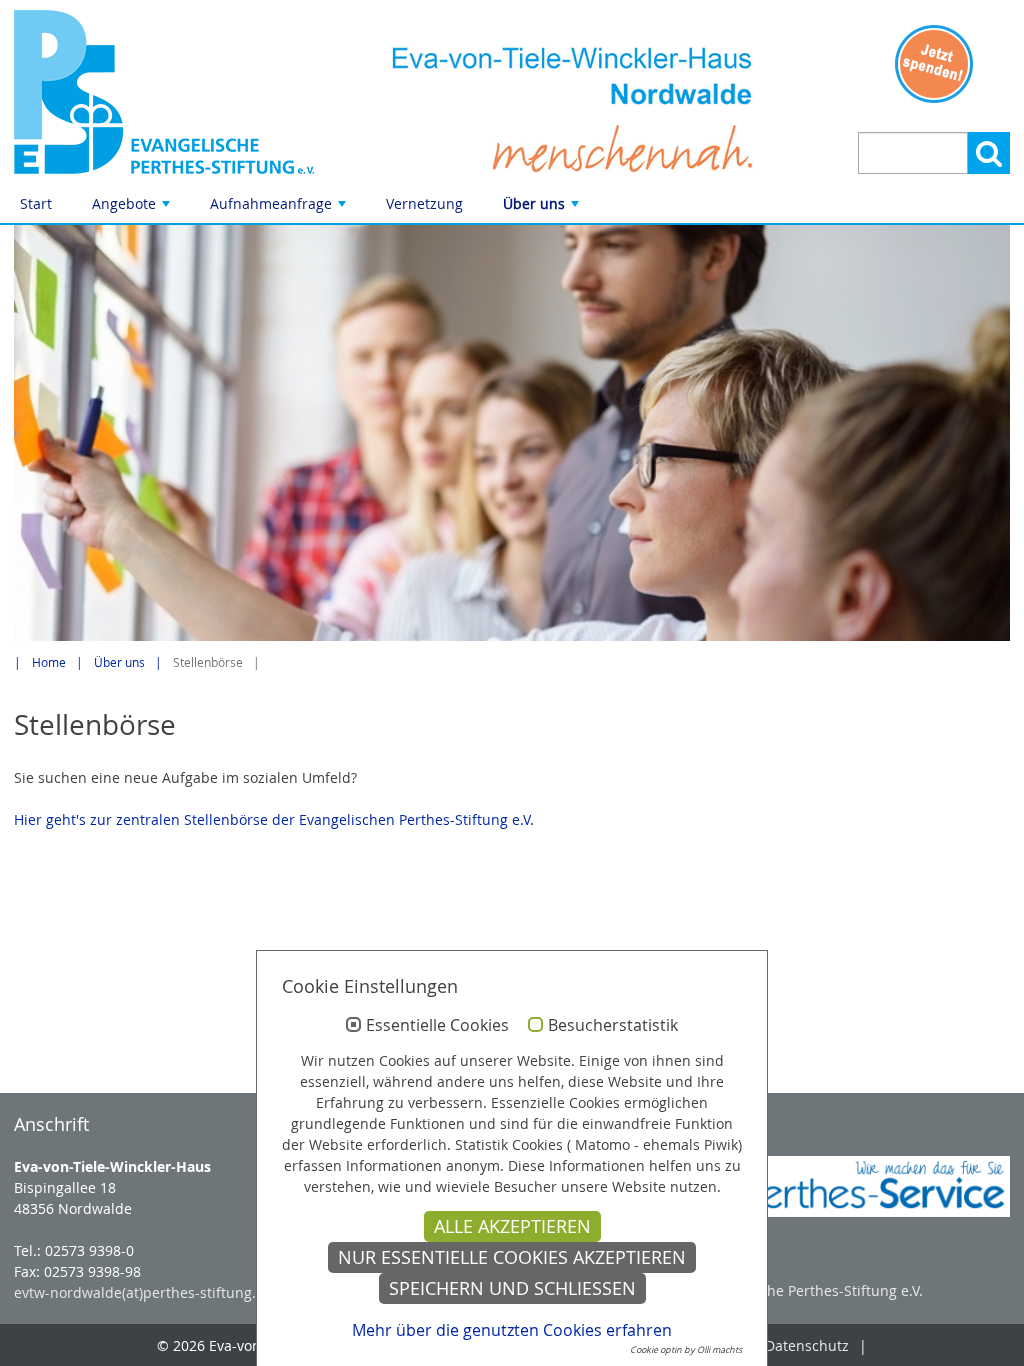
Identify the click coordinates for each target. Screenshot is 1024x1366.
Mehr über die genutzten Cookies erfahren (512, 1330)
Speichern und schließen (512, 1288)
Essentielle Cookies (437, 1026)
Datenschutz (807, 1345)
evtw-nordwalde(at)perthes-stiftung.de (143, 1292)
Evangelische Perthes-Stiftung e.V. (810, 1290)
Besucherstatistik (613, 1026)
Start (36, 203)
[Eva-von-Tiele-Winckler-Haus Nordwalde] (170, 92)
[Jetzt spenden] (934, 64)
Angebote (133, 208)
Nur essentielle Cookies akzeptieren (512, 1257)
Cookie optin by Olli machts (686, 1350)
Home (49, 662)
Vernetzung (424, 203)
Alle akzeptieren (512, 1226)
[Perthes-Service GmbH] (853, 1186)
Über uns (543, 208)
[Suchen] (989, 153)
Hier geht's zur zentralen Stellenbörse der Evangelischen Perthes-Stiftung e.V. (274, 819)
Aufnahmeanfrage (280, 208)
